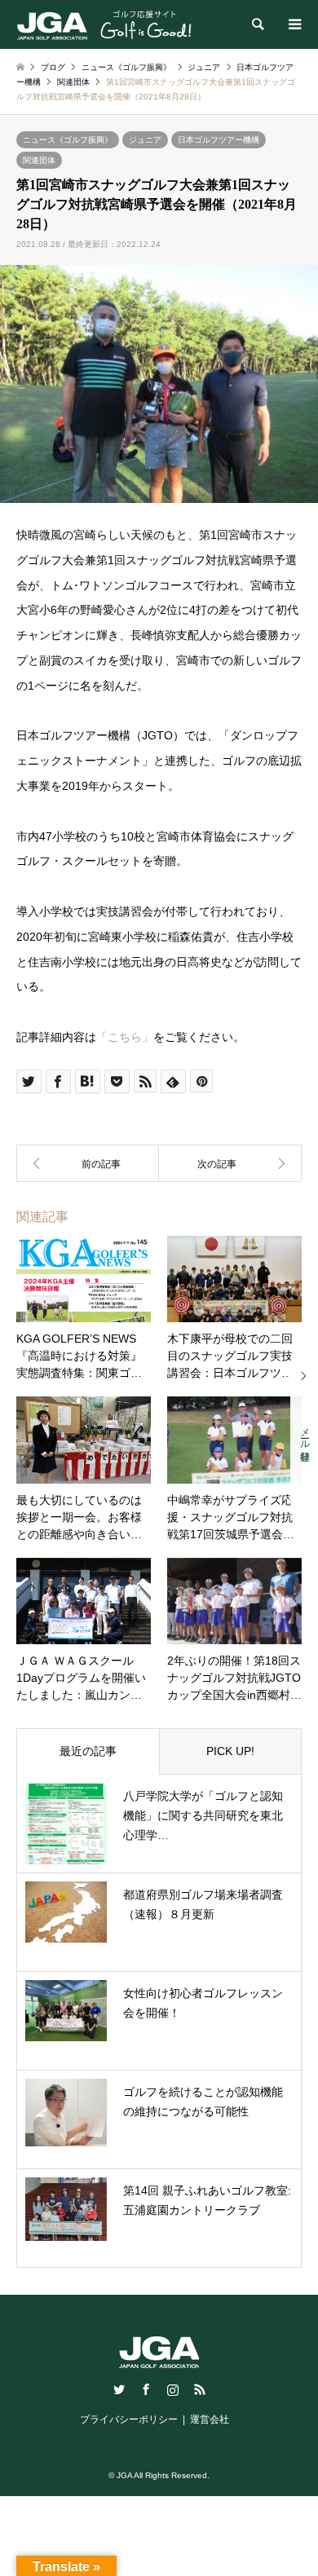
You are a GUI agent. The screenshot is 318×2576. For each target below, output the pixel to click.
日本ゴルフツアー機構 (219, 140)
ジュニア (145, 140)
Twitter (119, 2389)
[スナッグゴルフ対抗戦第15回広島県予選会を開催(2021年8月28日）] (88, 1163)
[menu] (294, 24)
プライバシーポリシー (129, 2419)
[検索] (257, 24)
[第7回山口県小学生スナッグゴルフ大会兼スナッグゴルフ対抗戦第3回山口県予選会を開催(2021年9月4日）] (230, 1163)
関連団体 (39, 160)
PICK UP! (230, 1751)
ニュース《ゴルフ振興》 (68, 140)
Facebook (146, 2389)
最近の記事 (88, 1751)
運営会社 (210, 2419)
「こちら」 (125, 1037)
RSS (200, 2389)
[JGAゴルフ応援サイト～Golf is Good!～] (104, 24)
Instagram (173, 2389)
